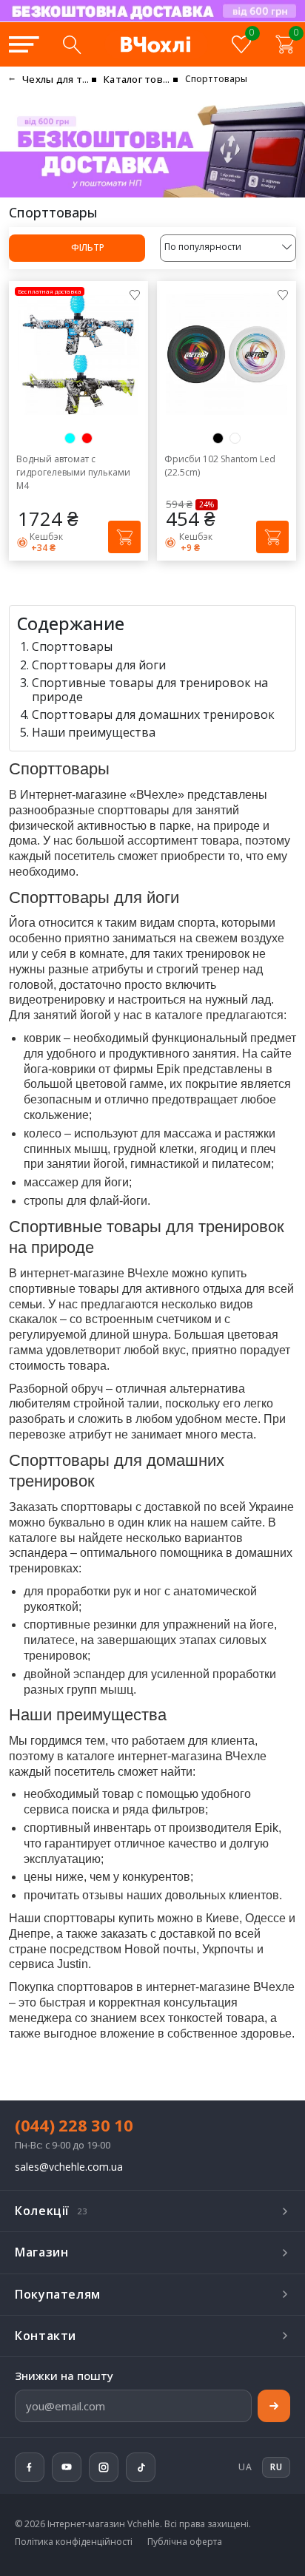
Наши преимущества (94, 732)
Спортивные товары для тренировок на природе (150, 690)
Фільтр (87, 247)
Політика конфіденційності (74, 2542)
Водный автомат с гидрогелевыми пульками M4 (73, 472)
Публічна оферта (185, 2542)
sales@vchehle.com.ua (69, 2167)
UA (245, 2467)
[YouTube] (67, 2467)
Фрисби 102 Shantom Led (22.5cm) (220, 466)
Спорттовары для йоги (99, 665)
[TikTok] (141, 2467)
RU (214, 21)
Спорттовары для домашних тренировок (153, 714)
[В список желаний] (135, 294)
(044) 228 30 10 (74, 2125)
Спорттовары (72, 646)
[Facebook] (30, 2467)
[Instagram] (104, 2467)
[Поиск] (72, 44)
